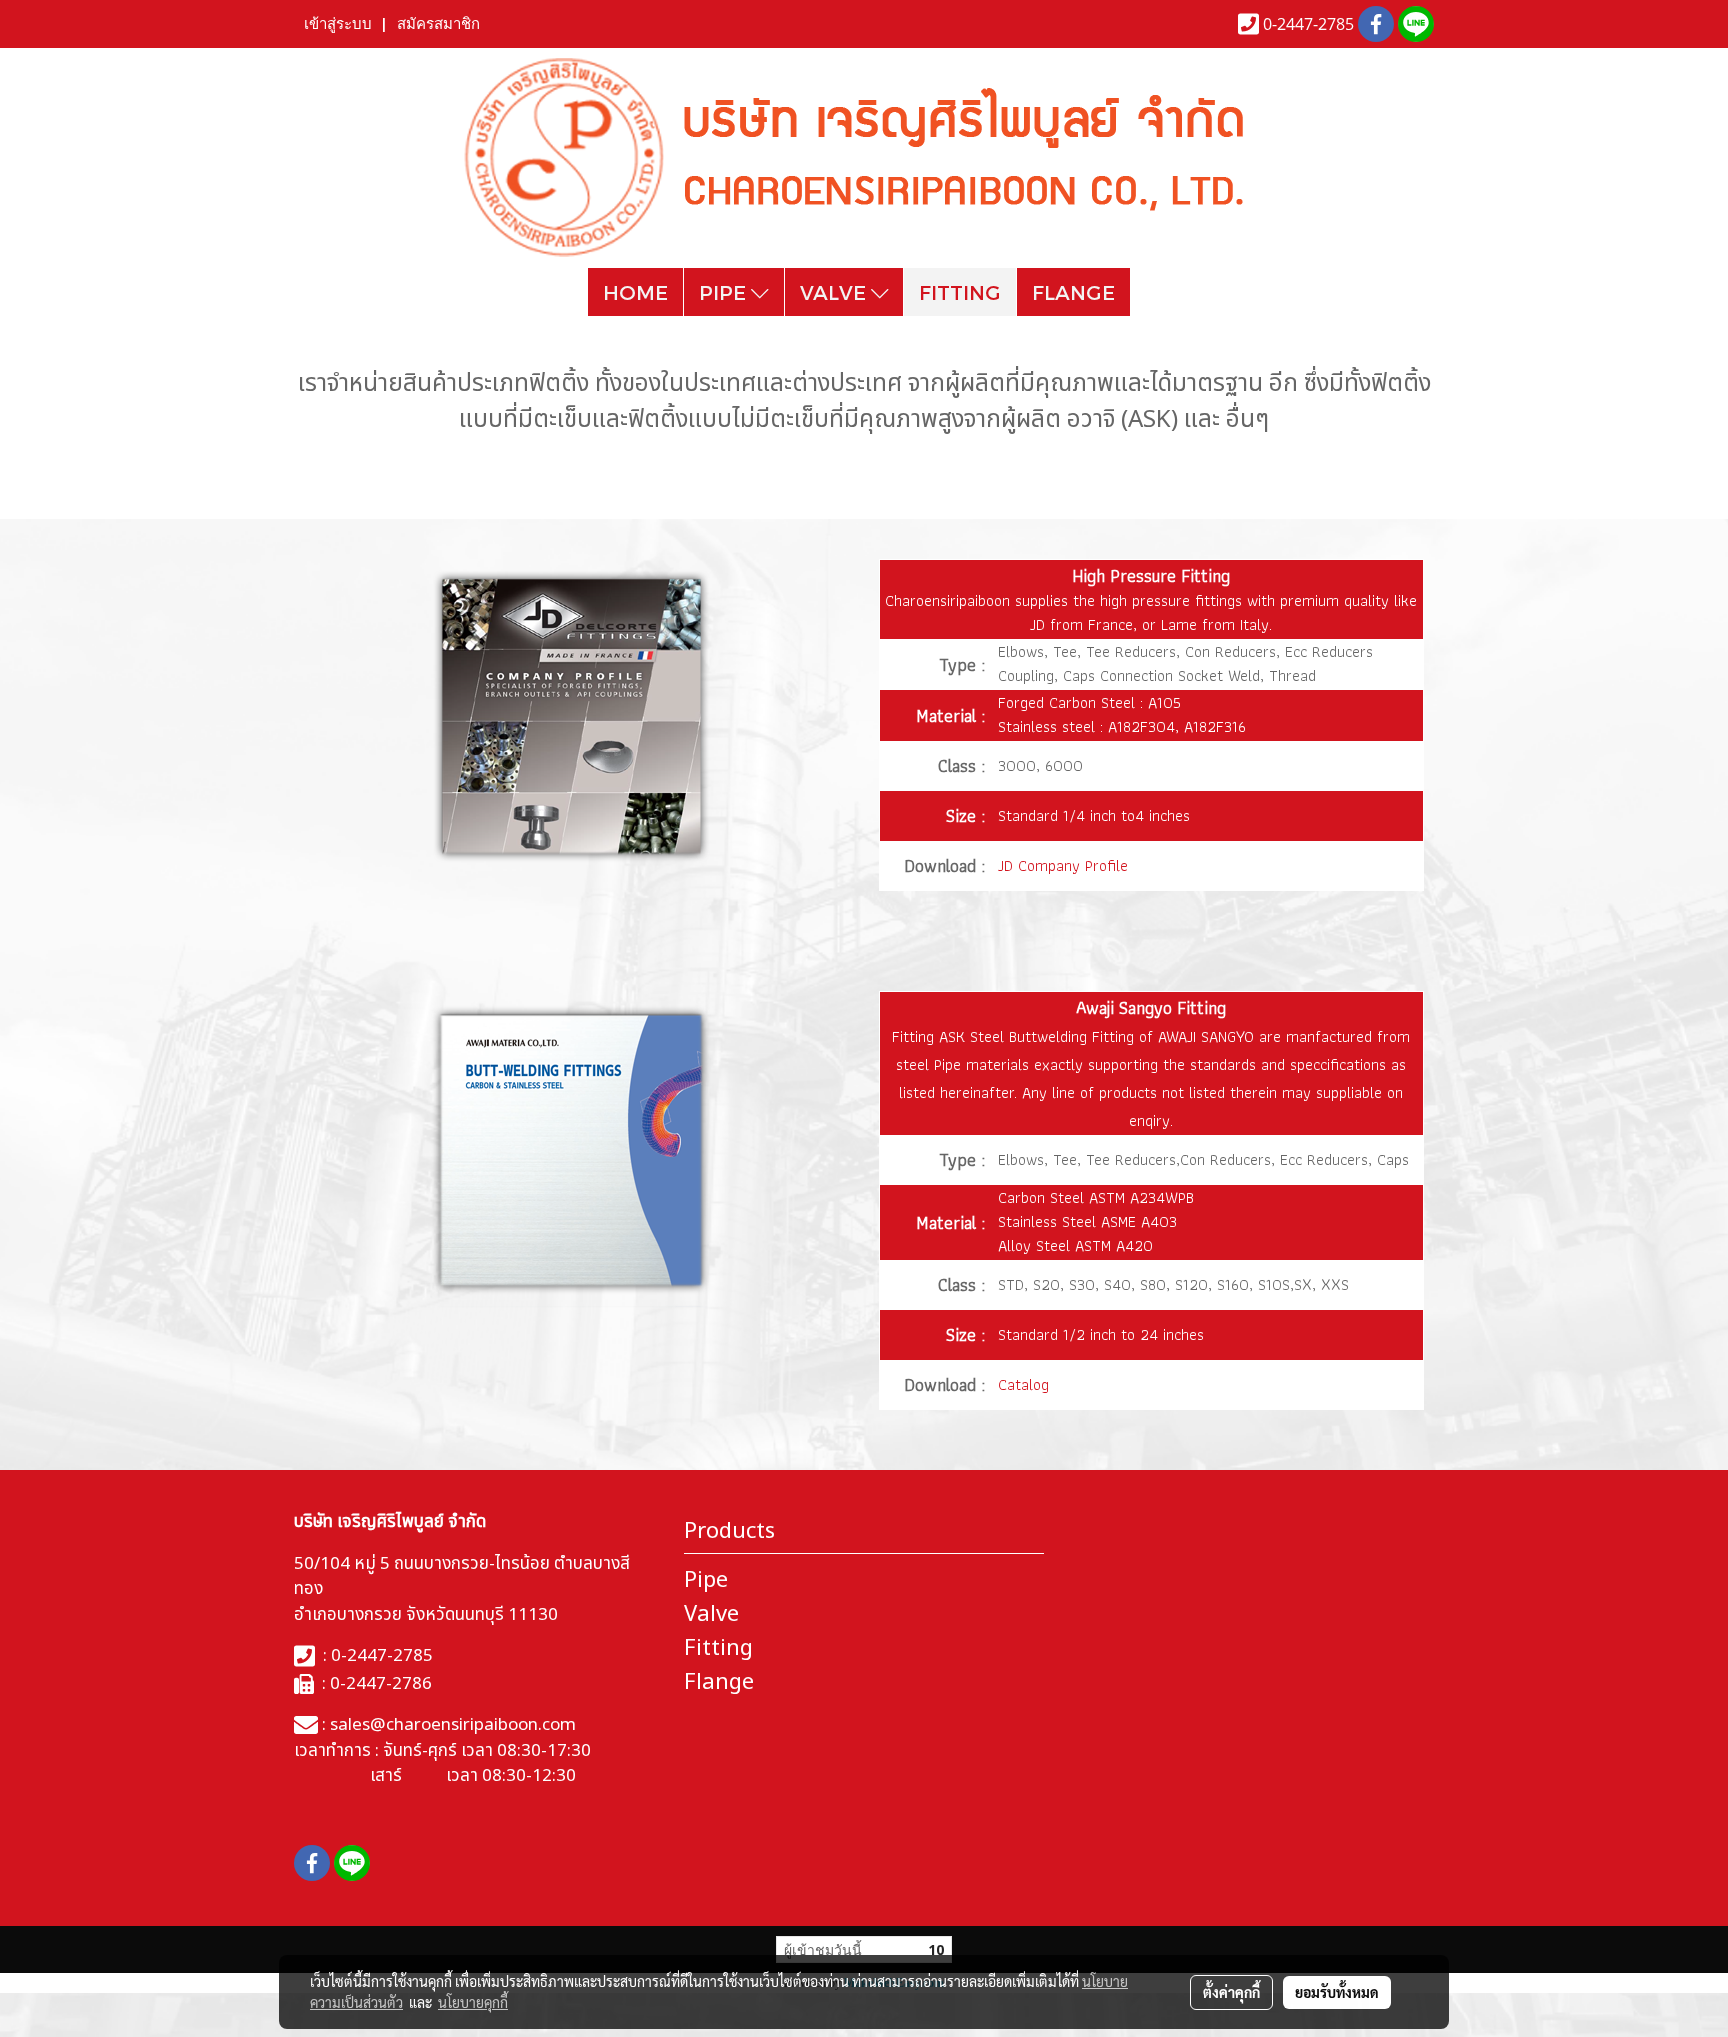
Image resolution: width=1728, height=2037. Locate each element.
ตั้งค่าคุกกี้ (1231, 1992)
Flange (719, 1682)
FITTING (960, 292)
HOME (635, 292)
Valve (711, 1614)
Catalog (1023, 1384)
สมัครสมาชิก (438, 24)
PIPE (725, 292)
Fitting (718, 1648)
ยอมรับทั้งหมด (1337, 1992)
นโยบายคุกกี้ (473, 2002)
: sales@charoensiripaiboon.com (447, 1725)
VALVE (835, 292)
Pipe (706, 1580)
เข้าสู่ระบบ (338, 24)
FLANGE (1073, 292)
